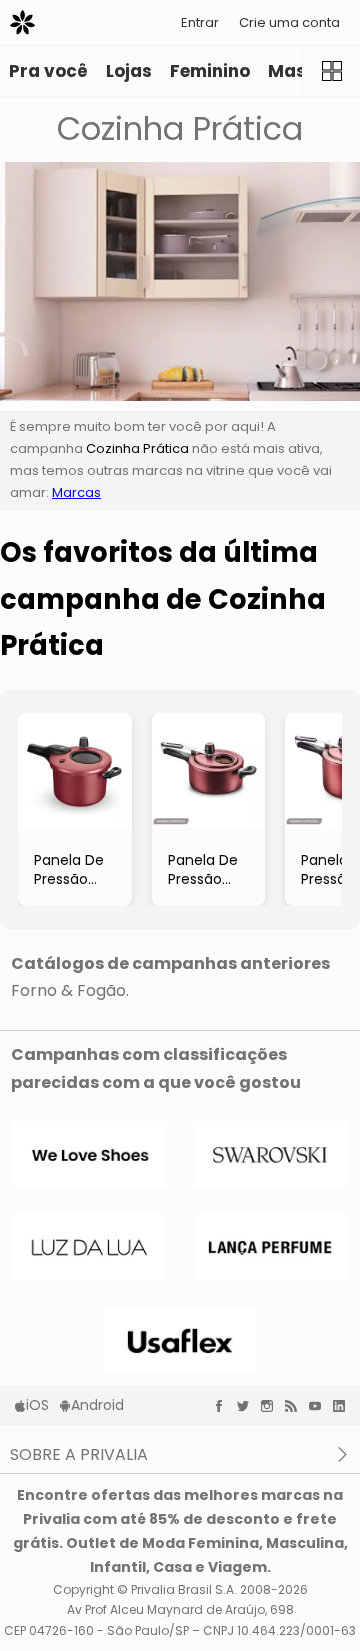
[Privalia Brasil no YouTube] (320, 1406)
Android (97, 1405)
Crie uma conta (289, 22)
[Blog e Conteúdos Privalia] (296, 1406)
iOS (37, 1405)
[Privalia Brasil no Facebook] (224, 1406)
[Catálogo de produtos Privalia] (331, 71)
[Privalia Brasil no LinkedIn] (344, 1406)
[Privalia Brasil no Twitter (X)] (248, 1406)
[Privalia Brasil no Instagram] (272, 1406)
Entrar (200, 22)
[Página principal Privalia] (22, 22)
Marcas (76, 492)
